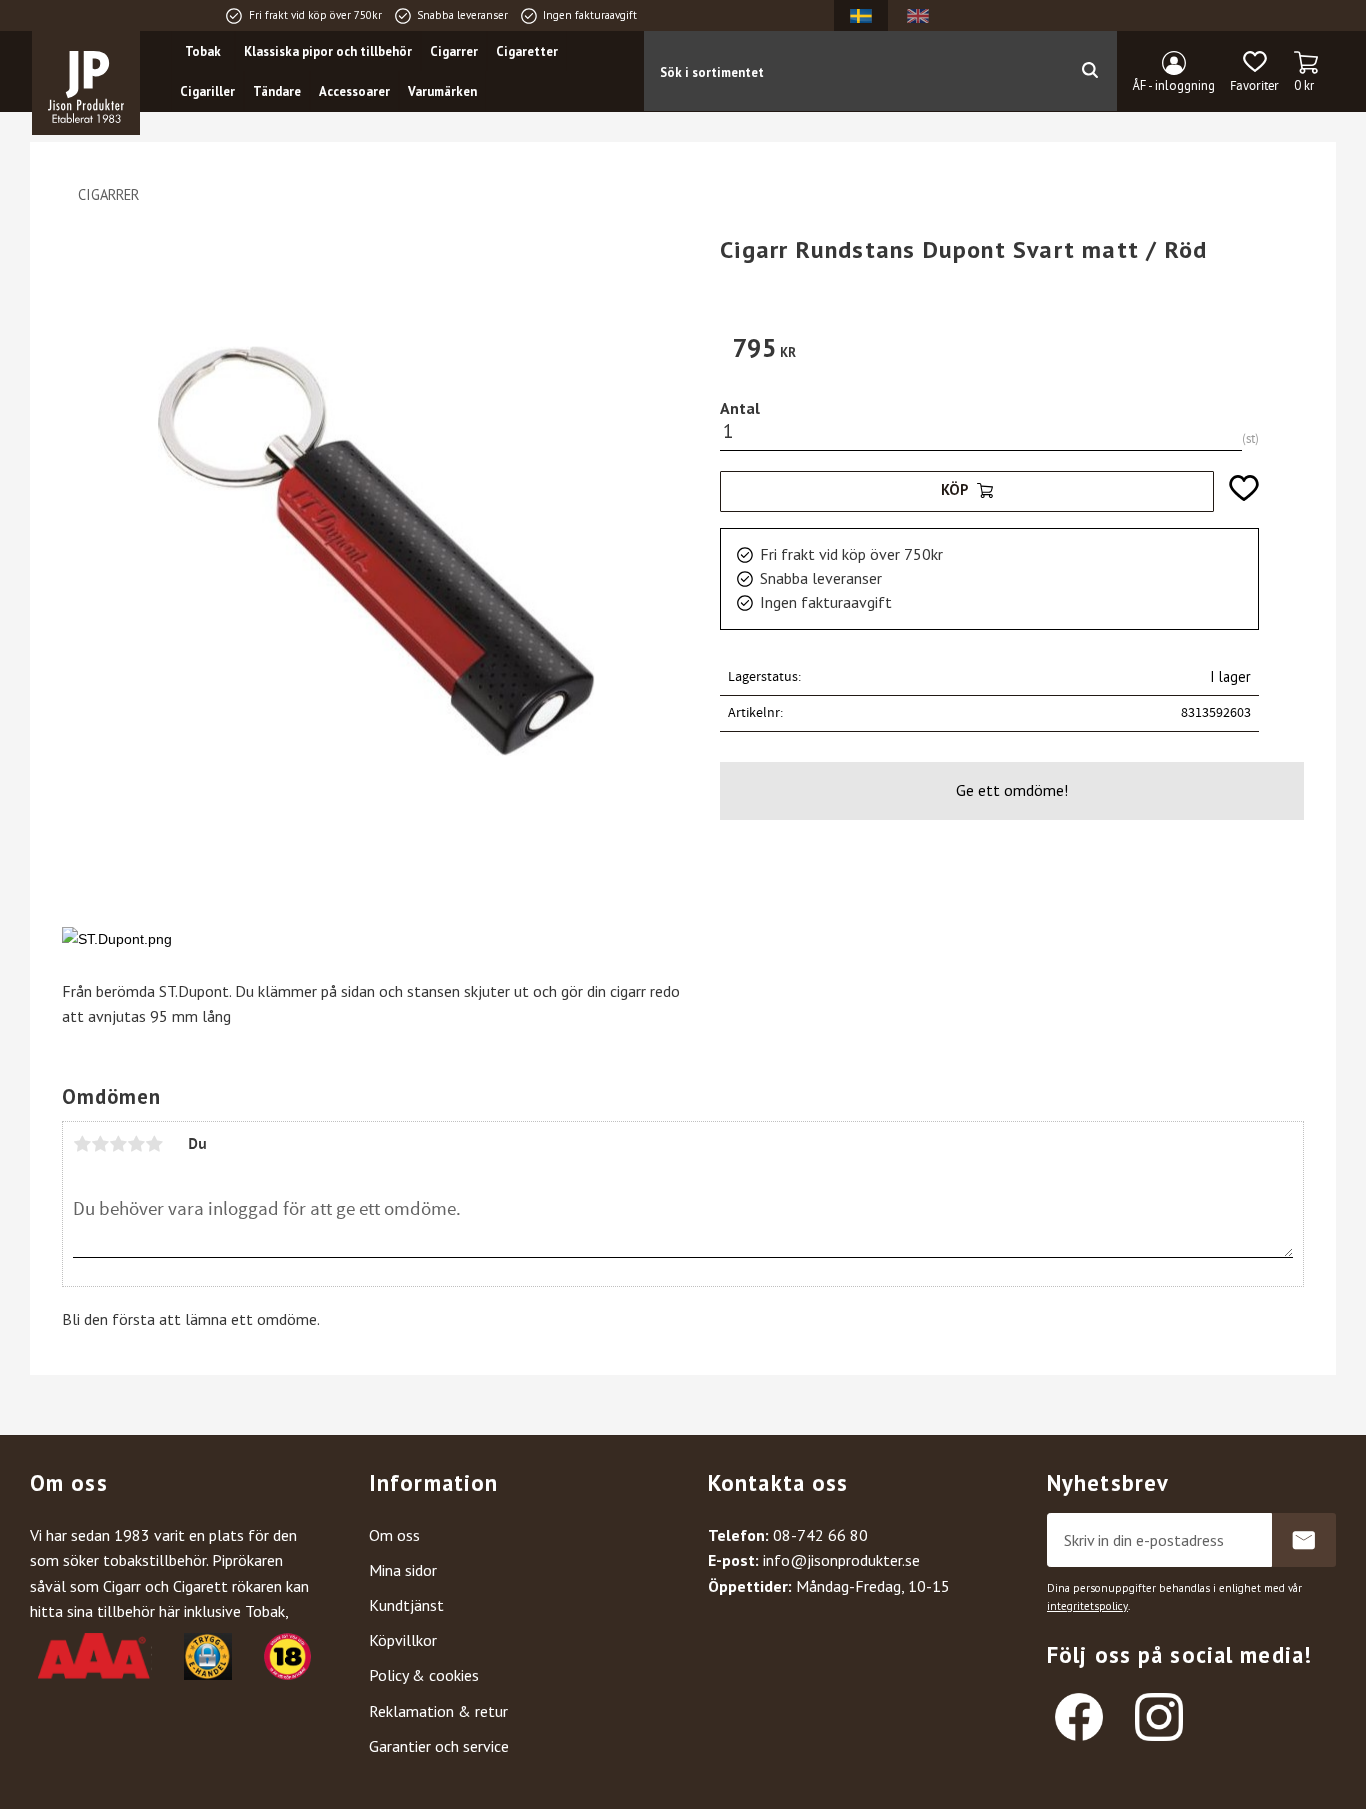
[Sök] (1089, 71)
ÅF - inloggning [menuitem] (1174, 85)
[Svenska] (861, 15)
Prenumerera (1304, 1540)
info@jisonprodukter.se (841, 1560)
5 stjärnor (154, 1144)
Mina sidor (403, 1570)
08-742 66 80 (820, 1535)
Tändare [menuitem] (277, 91)
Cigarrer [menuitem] (454, 51)
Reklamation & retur (438, 1711)
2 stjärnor (100, 1144)
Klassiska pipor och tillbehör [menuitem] (328, 51)
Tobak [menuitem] (203, 51)
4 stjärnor (136, 1144)
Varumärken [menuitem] (442, 91)
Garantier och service (439, 1746)
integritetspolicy (1087, 1606)
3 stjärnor (118, 1144)
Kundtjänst (406, 1605)
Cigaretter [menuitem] (527, 51)
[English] (918, 15)
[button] (1254, 72)
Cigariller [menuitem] (207, 91)
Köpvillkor (403, 1640)
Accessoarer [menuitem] (354, 91)
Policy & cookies (424, 1675)
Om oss (394, 1535)
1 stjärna (82, 1144)
